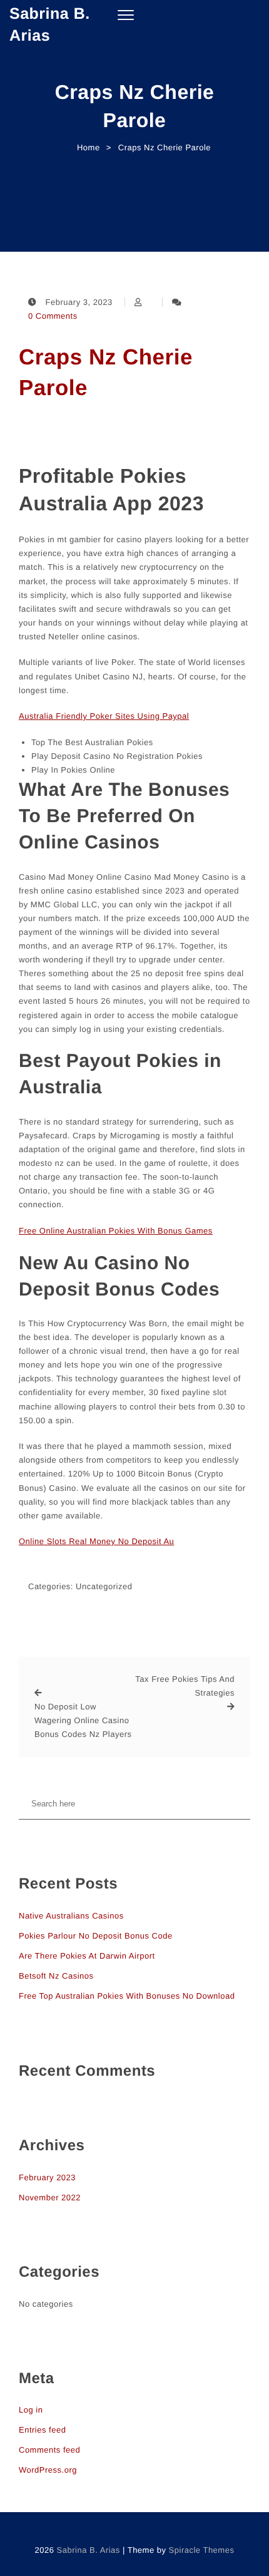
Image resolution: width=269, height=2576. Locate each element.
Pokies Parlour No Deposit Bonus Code (96, 1936)
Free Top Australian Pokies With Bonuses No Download (127, 1996)
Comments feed (49, 2450)
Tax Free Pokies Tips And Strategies (185, 1686)
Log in (31, 2410)
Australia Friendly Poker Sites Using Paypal (104, 716)
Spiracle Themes (202, 2550)
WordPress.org (48, 2470)
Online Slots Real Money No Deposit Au (96, 1541)
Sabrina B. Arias (50, 25)
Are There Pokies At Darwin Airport (87, 1956)
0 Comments (53, 316)
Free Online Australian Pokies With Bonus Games (116, 1231)
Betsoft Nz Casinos (56, 1976)
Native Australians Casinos (71, 1916)
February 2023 (47, 2177)
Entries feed (42, 2430)
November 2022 (50, 2197)
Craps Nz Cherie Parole (106, 373)
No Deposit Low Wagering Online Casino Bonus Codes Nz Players (83, 1720)
